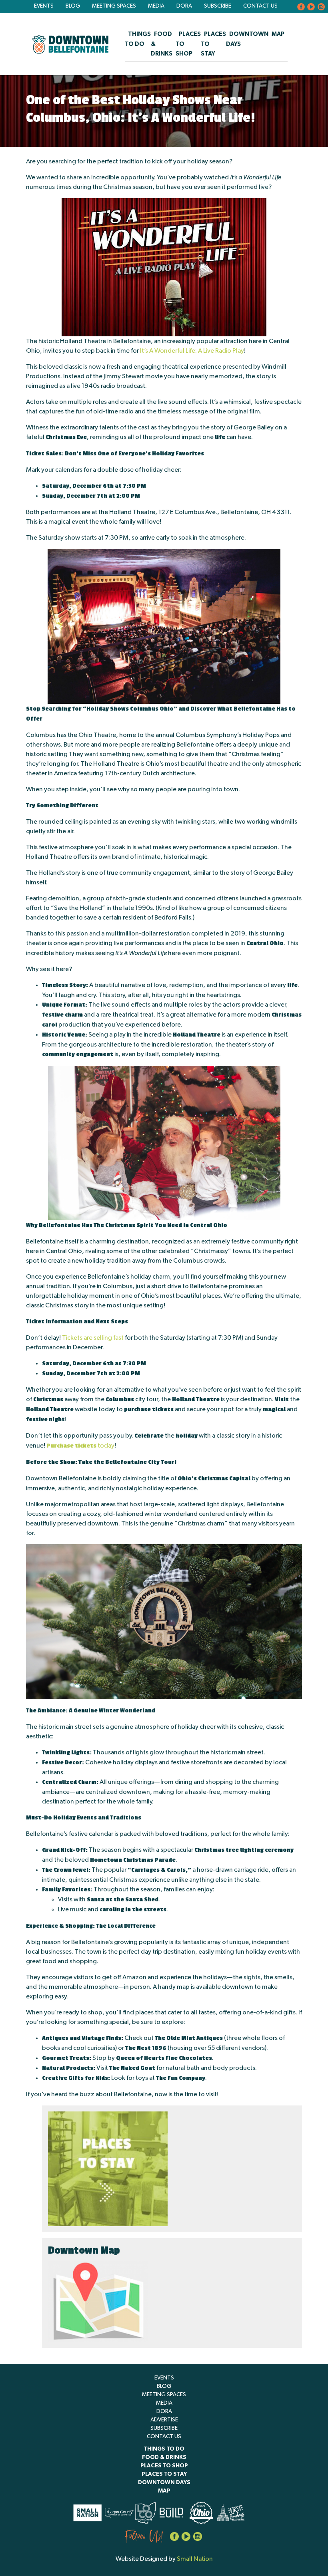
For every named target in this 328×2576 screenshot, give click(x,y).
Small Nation (195, 2559)
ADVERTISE (164, 2420)
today (80, 1446)
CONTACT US (260, 6)
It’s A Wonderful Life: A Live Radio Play (192, 351)
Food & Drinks (164, 2457)
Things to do (164, 2449)
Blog (73, 6)
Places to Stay (164, 2474)
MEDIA (156, 6)
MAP (278, 34)
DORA (184, 6)
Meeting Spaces (114, 6)
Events (44, 6)
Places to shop (164, 2466)
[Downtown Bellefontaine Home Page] (70, 44)
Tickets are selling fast (93, 1338)
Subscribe (218, 6)
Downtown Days (164, 2483)
